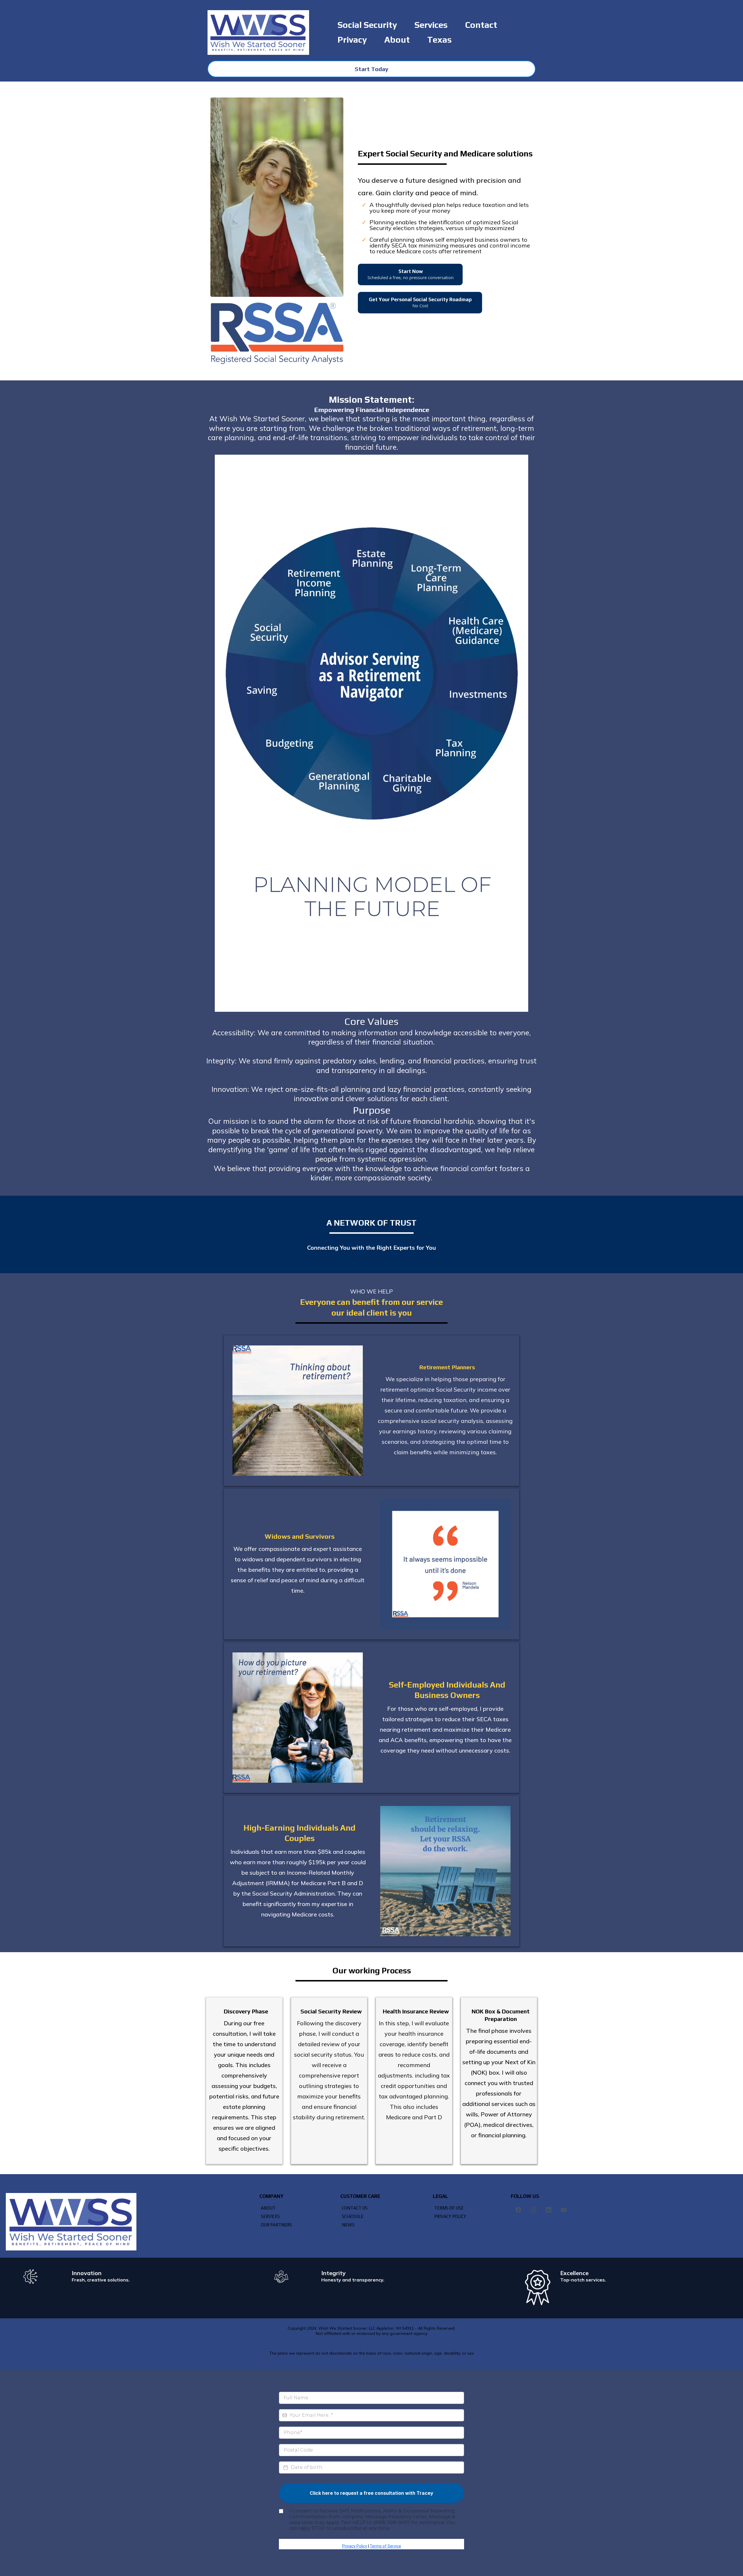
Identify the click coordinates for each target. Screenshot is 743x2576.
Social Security (367, 25)
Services (431, 25)
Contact (481, 25)
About (397, 40)
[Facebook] (518, 2210)
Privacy (352, 40)
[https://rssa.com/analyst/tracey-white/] (277, 197)
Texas (439, 40)
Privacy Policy (355, 2546)
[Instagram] (533, 2210)
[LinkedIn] (549, 2210)
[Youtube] (564, 2210)
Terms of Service (385, 2546)
